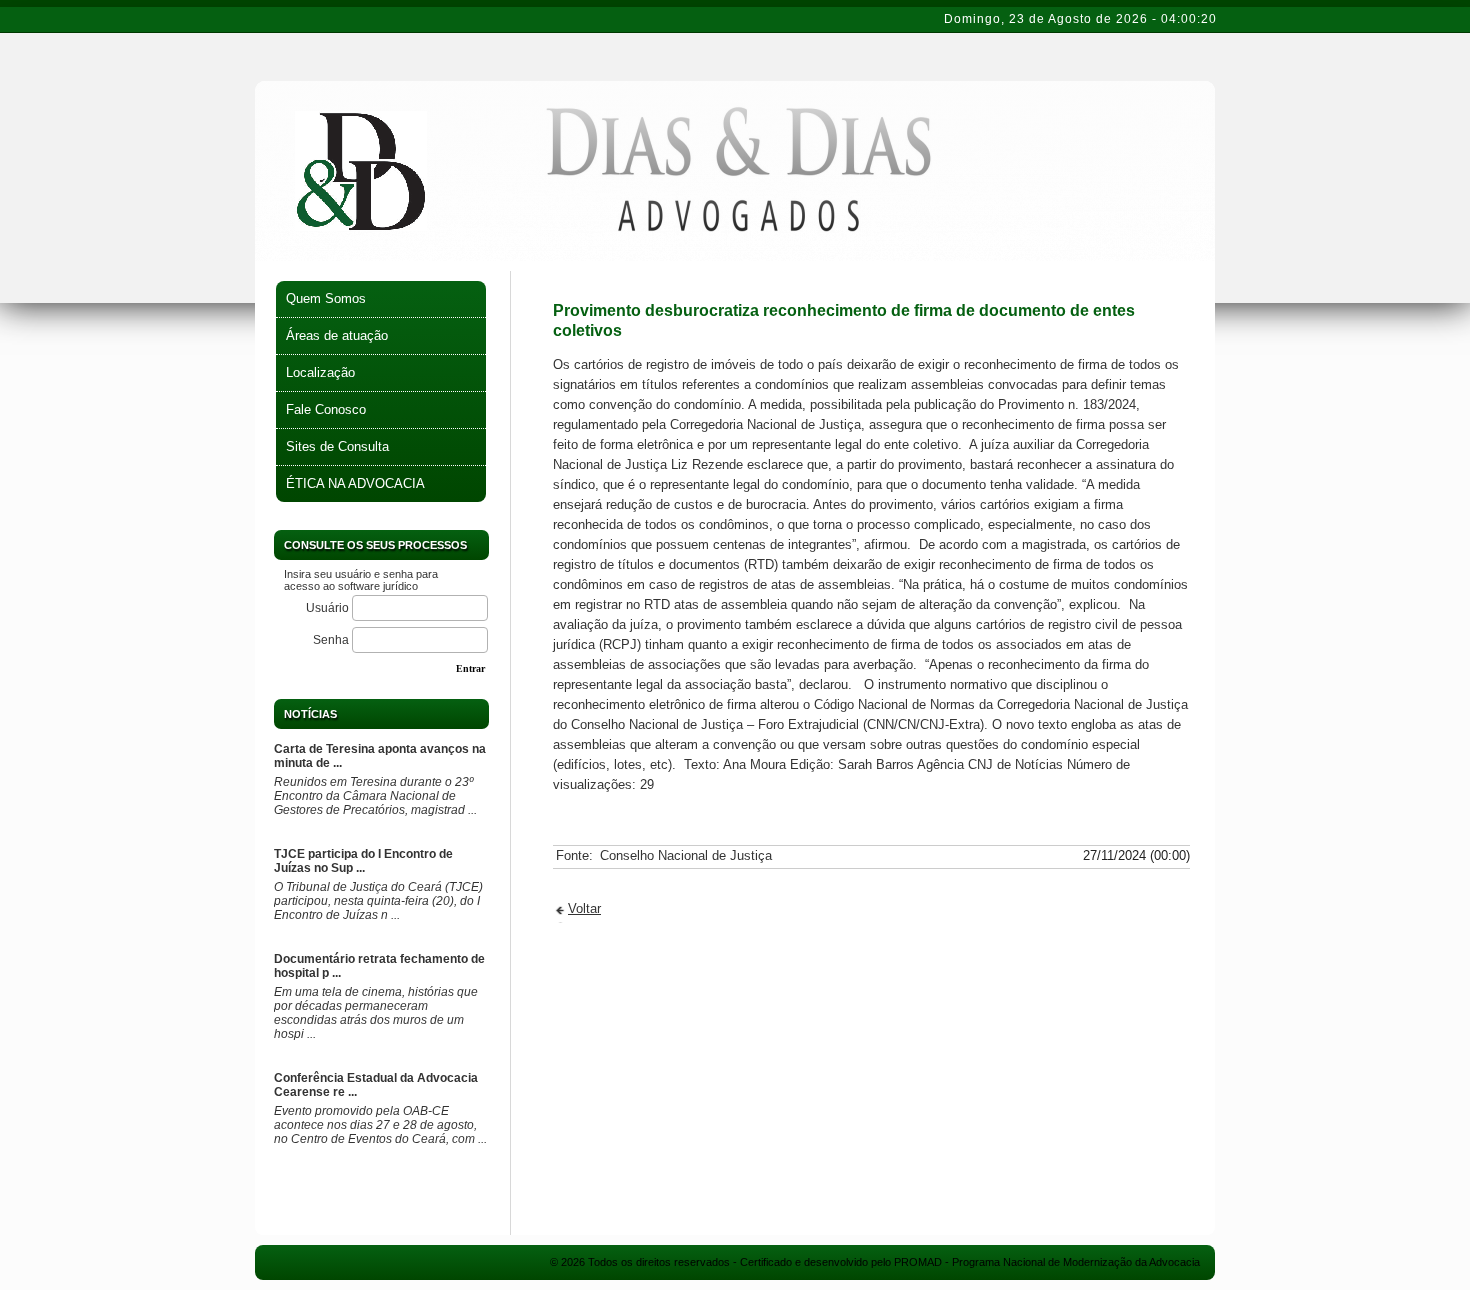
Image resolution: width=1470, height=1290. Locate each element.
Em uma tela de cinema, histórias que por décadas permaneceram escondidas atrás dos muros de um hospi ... (376, 1013)
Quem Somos (326, 298)
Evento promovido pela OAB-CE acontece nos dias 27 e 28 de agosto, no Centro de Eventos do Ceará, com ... (380, 1125)
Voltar (584, 908)
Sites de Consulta (337, 446)
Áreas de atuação (337, 335)
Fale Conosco (326, 409)
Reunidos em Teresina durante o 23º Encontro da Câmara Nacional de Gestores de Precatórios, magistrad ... (375, 796)
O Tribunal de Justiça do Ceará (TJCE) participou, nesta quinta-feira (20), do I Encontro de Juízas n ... (378, 901)
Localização (320, 372)
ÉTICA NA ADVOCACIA (355, 483)
